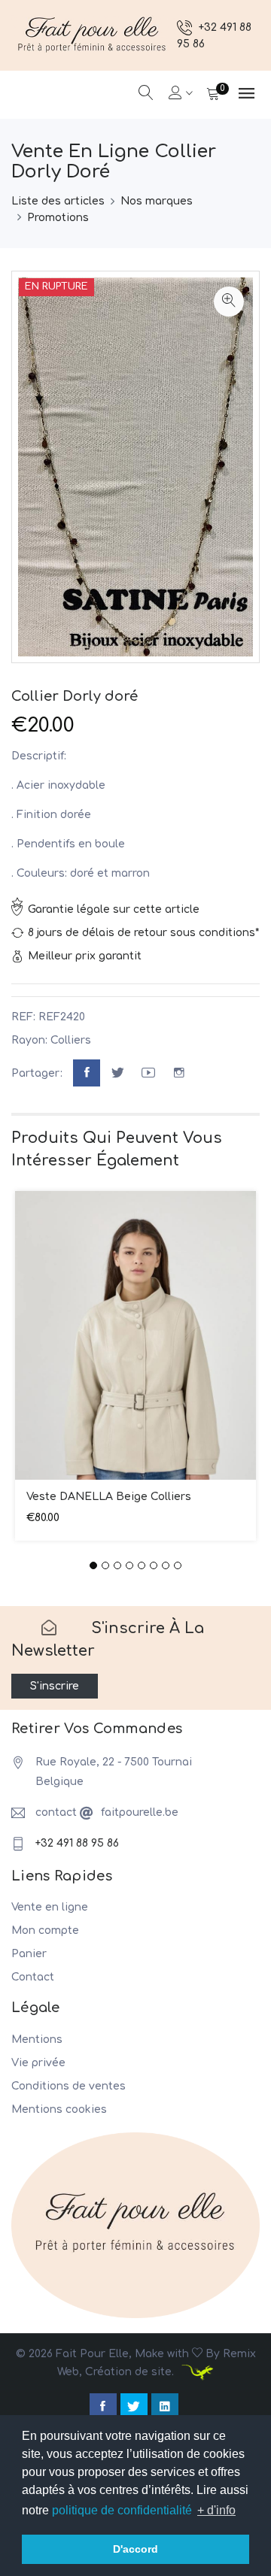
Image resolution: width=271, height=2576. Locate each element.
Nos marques (157, 201)
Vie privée (38, 2063)
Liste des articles (58, 201)
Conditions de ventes (69, 2086)
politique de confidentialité (122, 2510)
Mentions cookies (59, 2109)
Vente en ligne (50, 1907)
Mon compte (45, 1930)
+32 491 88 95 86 (77, 1843)
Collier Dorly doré (75, 696)
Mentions (37, 2040)
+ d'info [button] (216, 2510)
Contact (33, 1977)
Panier (29, 1954)
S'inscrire (55, 1686)
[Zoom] (229, 302)
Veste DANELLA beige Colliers (109, 1497)
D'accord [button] (135, 2549)
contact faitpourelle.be (107, 1812)
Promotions (58, 218)
